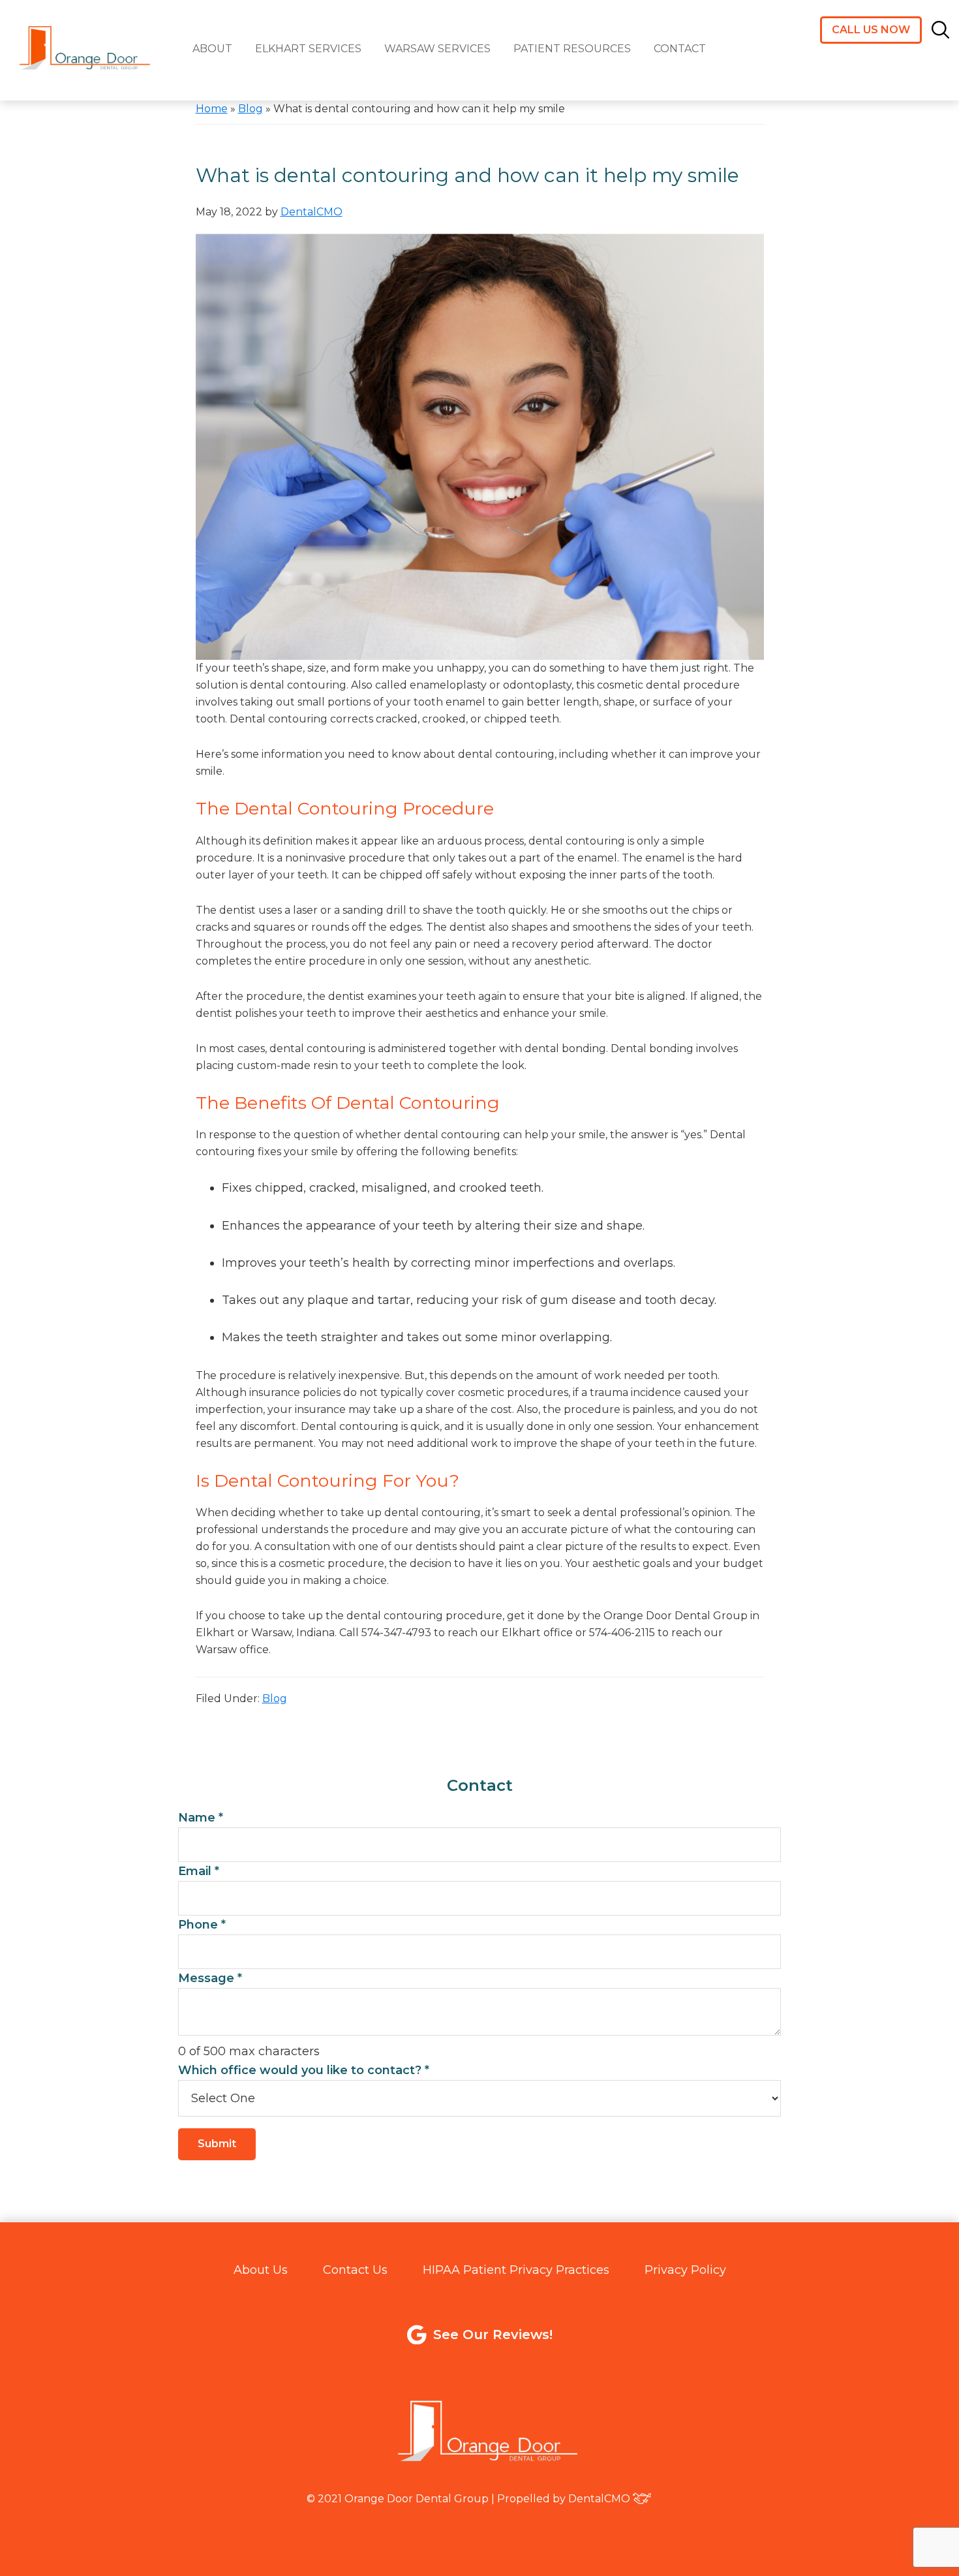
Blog (251, 109)
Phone (202, 1925)
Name (201, 1818)
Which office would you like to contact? (304, 2070)
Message (210, 1978)
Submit (217, 2144)
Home (212, 109)
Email (199, 1871)
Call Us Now (871, 30)
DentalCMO (599, 2499)
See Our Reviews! (493, 2335)
